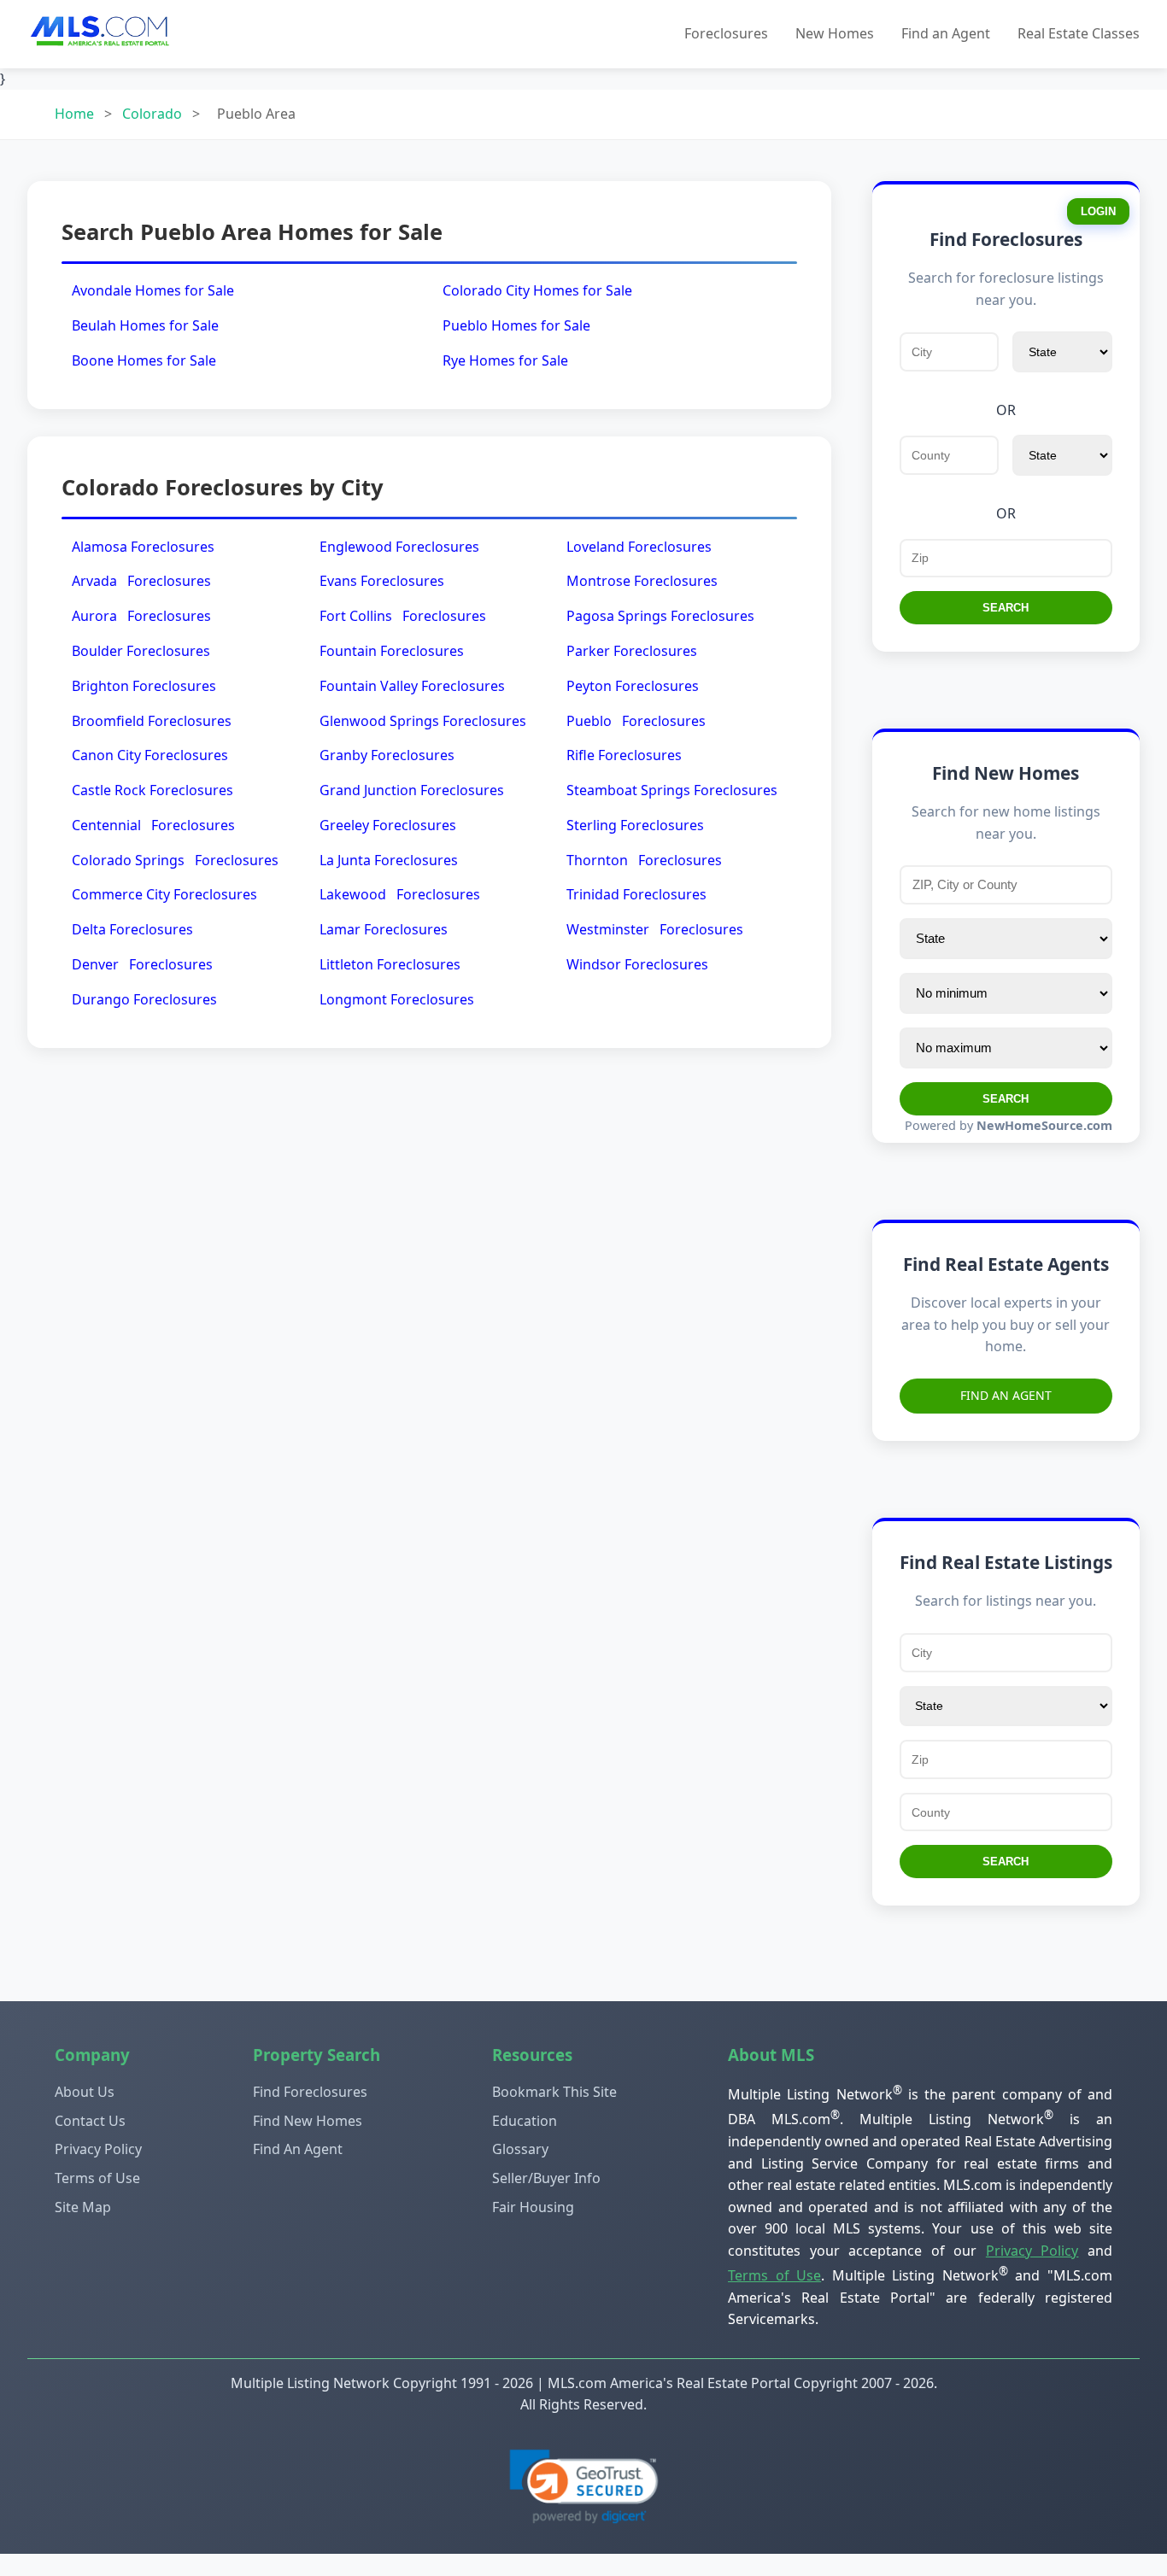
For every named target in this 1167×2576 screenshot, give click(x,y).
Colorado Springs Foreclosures (175, 860)
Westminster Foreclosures (655, 929)
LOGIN (1098, 211)
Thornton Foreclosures (644, 860)
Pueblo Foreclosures (636, 721)
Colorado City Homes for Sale (537, 290)
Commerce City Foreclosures (164, 894)
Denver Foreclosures (142, 964)
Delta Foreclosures (132, 929)
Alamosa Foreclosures (143, 547)
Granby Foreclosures (387, 755)
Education (525, 2121)
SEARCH (1006, 608)
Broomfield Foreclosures (152, 721)
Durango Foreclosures (144, 999)
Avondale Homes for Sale (153, 290)
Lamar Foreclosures (384, 929)
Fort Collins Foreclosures (403, 616)
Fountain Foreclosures (392, 651)
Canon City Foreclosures (150, 755)
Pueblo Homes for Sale (516, 325)
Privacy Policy (98, 2149)
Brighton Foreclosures (144, 686)
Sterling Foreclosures (635, 825)
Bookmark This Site (554, 2092)
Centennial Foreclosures (153, 825)
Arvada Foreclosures (141, 581)
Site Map (83, 2207)
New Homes (835, 33)
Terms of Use (97, 2178)
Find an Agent (946, 33)
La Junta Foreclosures (389, 860)
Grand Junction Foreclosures (412, 790)
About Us (85, 2092)
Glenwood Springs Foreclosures (423, 721)
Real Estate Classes (1079, 33)
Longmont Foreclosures (397, 999)
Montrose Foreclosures (642, 581)
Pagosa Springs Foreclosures (660, 616)
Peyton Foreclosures (633, 686)
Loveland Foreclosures (639, 547)
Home (74, 114)
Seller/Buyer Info (546, 2178)
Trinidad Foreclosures (636, 894)
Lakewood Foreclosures (400, 894)
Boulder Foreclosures (141, 651)
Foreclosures (726, 33)
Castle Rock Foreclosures (152, 790)
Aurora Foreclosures (141, 616)
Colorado (152, 114)
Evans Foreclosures (382, 581)
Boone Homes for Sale (144, 360)
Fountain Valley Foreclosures (412, 686)
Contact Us (90, 2121)
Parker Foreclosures (632, 651)
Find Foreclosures (310, 2092)
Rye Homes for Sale (505, 360)
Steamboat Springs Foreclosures (672, 790)
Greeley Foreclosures (388, 825)
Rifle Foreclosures (624, 755)
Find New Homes (308, 2121)
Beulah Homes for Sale (145, 325)
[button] (584, 2487)
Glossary (520, 2149)
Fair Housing (533, 2207)
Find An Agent (1006, 1395)
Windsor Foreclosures (637, 964)
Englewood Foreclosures (399, 547)
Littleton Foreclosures (390, 964)
